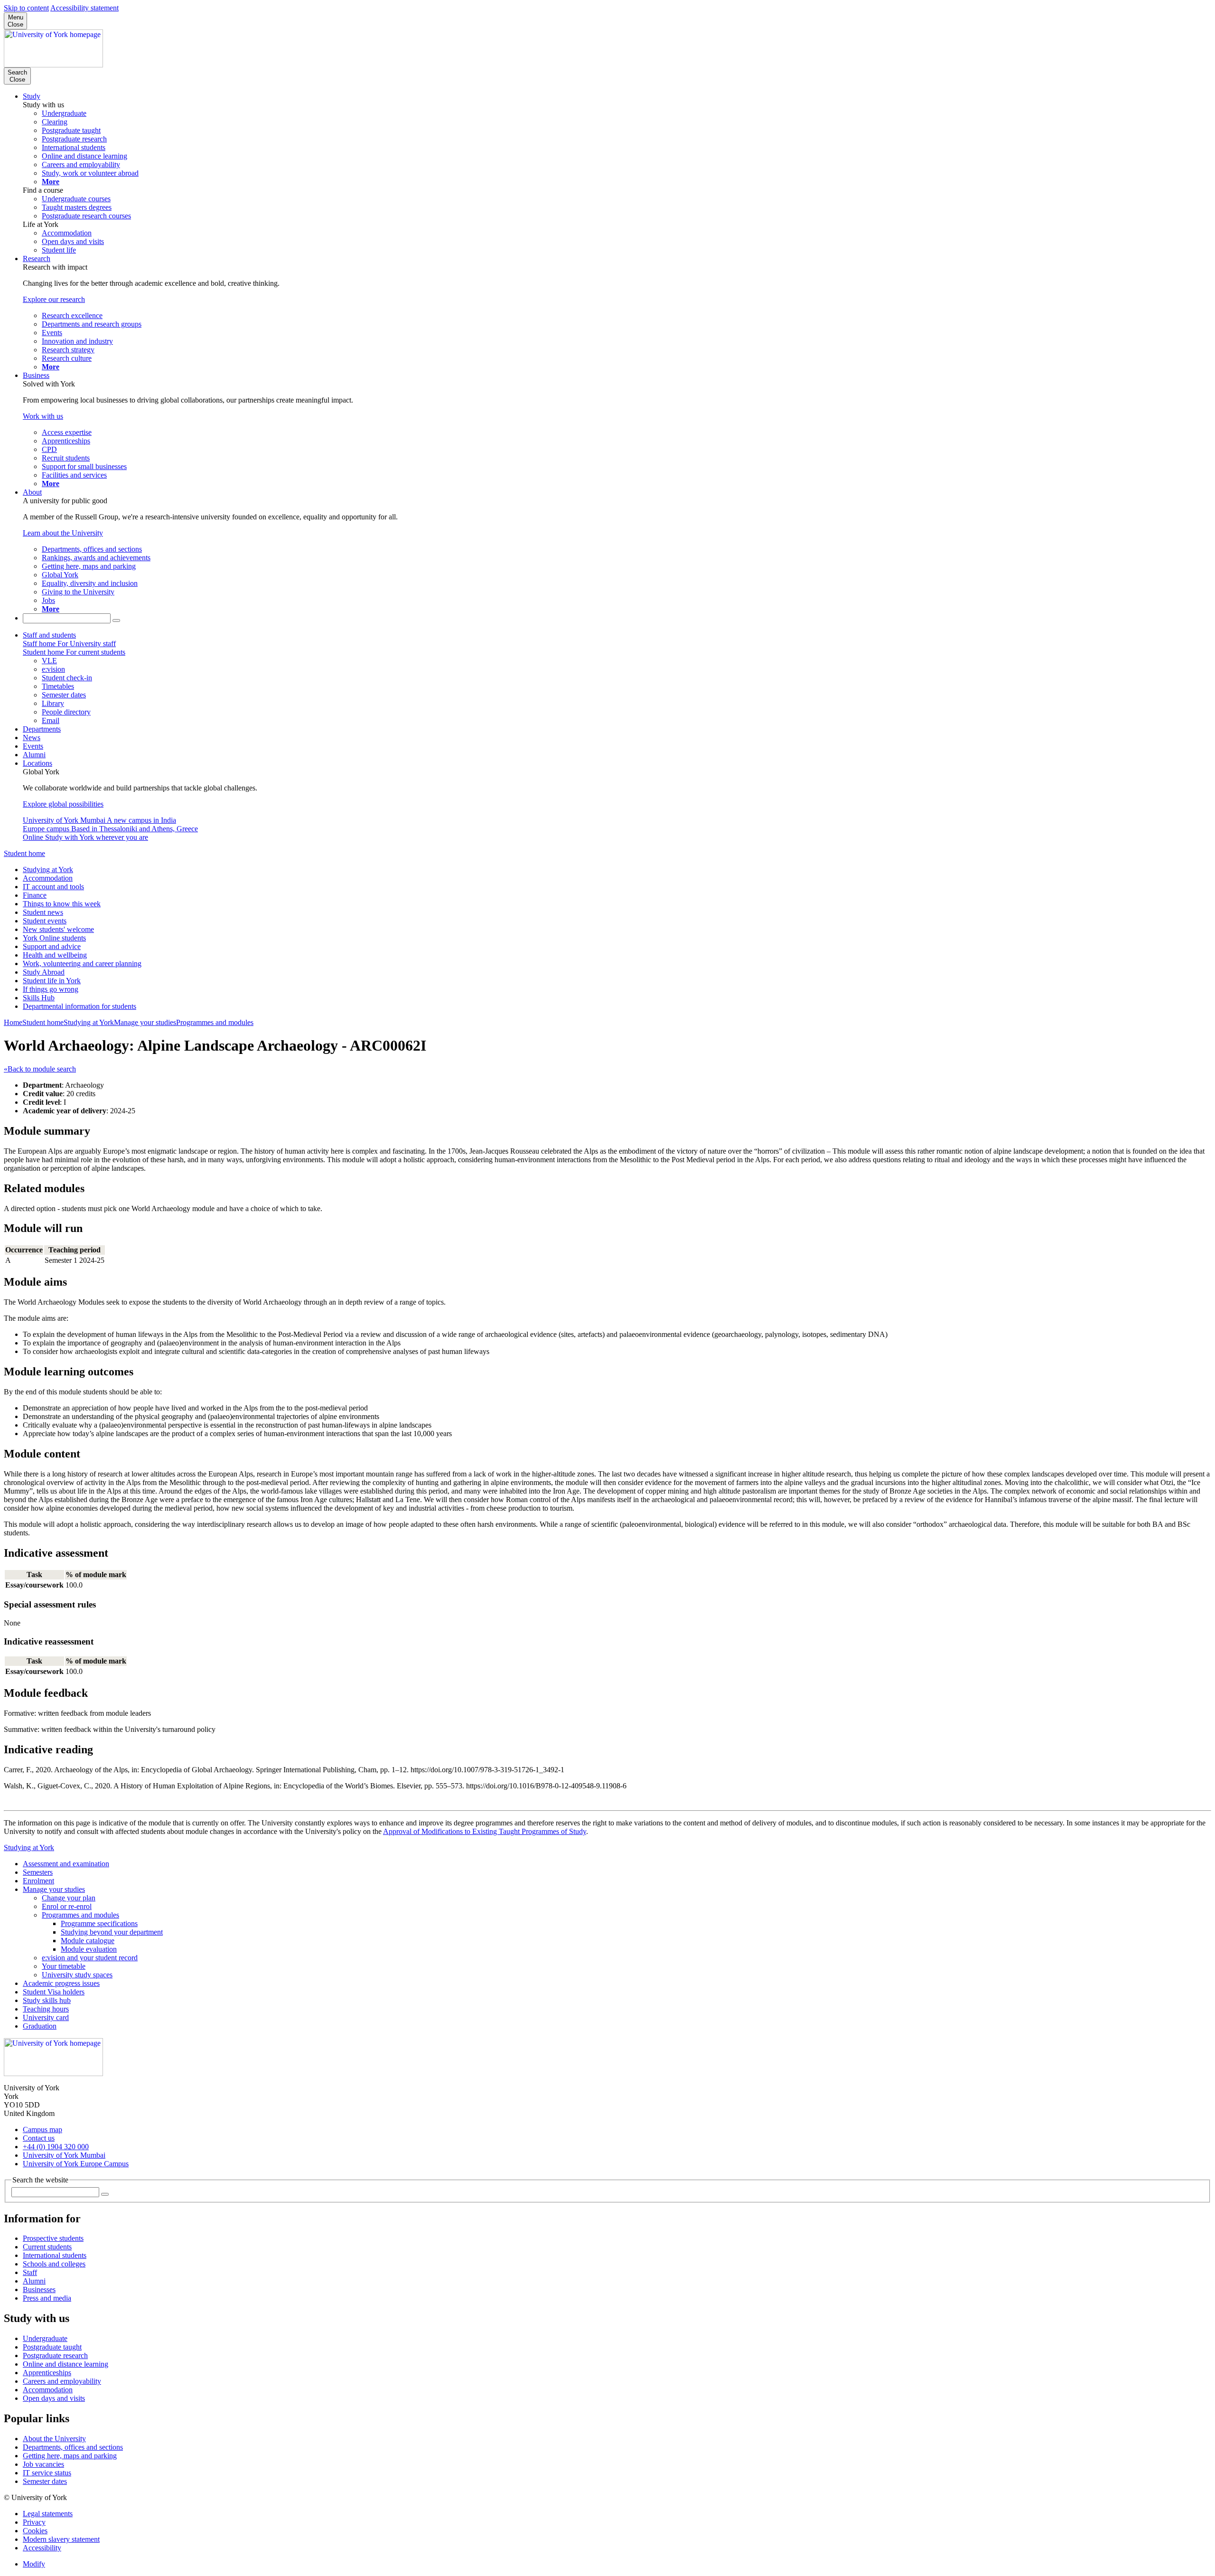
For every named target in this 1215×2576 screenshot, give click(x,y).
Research (37, 259)
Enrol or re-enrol (67, 1906)
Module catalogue (88, 1941)
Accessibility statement (84, 8)
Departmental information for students (79, 1006)
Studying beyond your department (112, 1932)
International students (55, 2255)
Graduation (40, 2026)
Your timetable (64, 1966)
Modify (34, 2564)
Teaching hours (46, 2009)
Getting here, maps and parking (70, 2456)
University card (46, 2017)
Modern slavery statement (61, 2539)
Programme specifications (99, 1923)
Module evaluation (89, 1949)
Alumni (34, 755)
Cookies (35, 2531)
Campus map (42, 2129)
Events (33, 746)
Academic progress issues (61, 1983)
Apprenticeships (47, 2373)
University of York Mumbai (64, 2155)
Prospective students (53, 2238)
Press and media (47, 2298)
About (32, 492)
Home (13, 1022)
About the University (54, 2439)
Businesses (39, 2289)
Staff (30, 2272)
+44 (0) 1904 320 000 (56, 2147)
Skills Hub (39, 998)
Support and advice (52, 946)
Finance (35, 895)
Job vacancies (43, 2464)
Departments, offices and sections (73, 2447)
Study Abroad (44, 972)
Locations (37, 763)
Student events (45, 921)
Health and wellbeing (55, 955)
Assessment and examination (66, 1864)
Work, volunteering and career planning (82, 964)
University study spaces (77, 1975)
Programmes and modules (215, 1022)
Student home (24, 853)
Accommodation (48, 878)
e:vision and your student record (90, 1958)
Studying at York (48, 870)
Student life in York (52, 981)
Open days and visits (54, 2398)
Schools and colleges (54, 2264)
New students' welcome (58, 929)
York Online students (54, 938)
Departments (42, 729)
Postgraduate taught (52, 2347)
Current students (47, 2247)
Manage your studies (145, 1022)
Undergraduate (45, 2338)
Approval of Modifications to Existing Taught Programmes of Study (485, 1831)
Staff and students (49, 635)
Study (32, 96)
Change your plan (69, 1898)
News (32, 738)
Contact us (39, 2138)
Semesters (38, 1872)
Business (36, 375)
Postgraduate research (55, 2355)
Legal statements (48, 2514)
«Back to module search (40, 1069)
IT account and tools (53, 887)
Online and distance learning (65, 2364)
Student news (43, 912)
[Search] (116, 620)
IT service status (47, 2473)
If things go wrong (51, 989)
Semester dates (45, 2481)
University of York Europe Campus (76, 2164)
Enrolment (38, 1881)
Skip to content (26, 8)
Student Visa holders (54, 1992)
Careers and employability (62, 2381)
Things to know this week (62, 904)
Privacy (34, 2522)
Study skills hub (47, 2000)
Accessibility (42, 2548)
